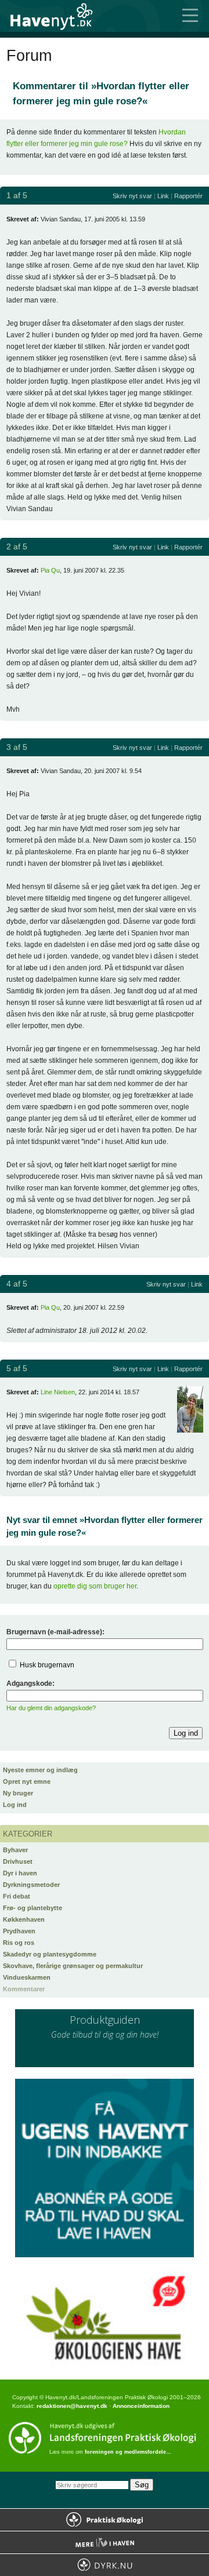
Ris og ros (19, 1943)
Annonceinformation (141, 2406)
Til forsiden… (58, 16)
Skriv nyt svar (132, 196)
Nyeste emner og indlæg (40, 1770)
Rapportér (188, 196)
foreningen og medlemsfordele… (128, 2452)
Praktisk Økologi (105, 2520)
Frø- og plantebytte (33, 1908)
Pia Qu (50, 570)
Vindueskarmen (27, 1977)
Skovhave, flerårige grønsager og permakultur (73, 1966)
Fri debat (17, 1896)
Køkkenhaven (24, 1919)
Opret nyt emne (27, 1781)
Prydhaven (19, 1931)
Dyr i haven (20, 1873)
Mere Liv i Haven (105, 2542)
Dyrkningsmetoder (31, 1885)
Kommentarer (24, 1989)
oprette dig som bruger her (95, 1586)
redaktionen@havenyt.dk (72, 2406)
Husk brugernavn (47, 1665)
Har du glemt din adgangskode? (51, 1708)
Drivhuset (18, 1861)
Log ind (15, 1805)
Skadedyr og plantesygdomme (50, 1954)
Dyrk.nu (105, 2565)
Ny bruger (18, 1793)
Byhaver (15, 1850)
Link (163, 196)
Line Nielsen (58, 1392)
